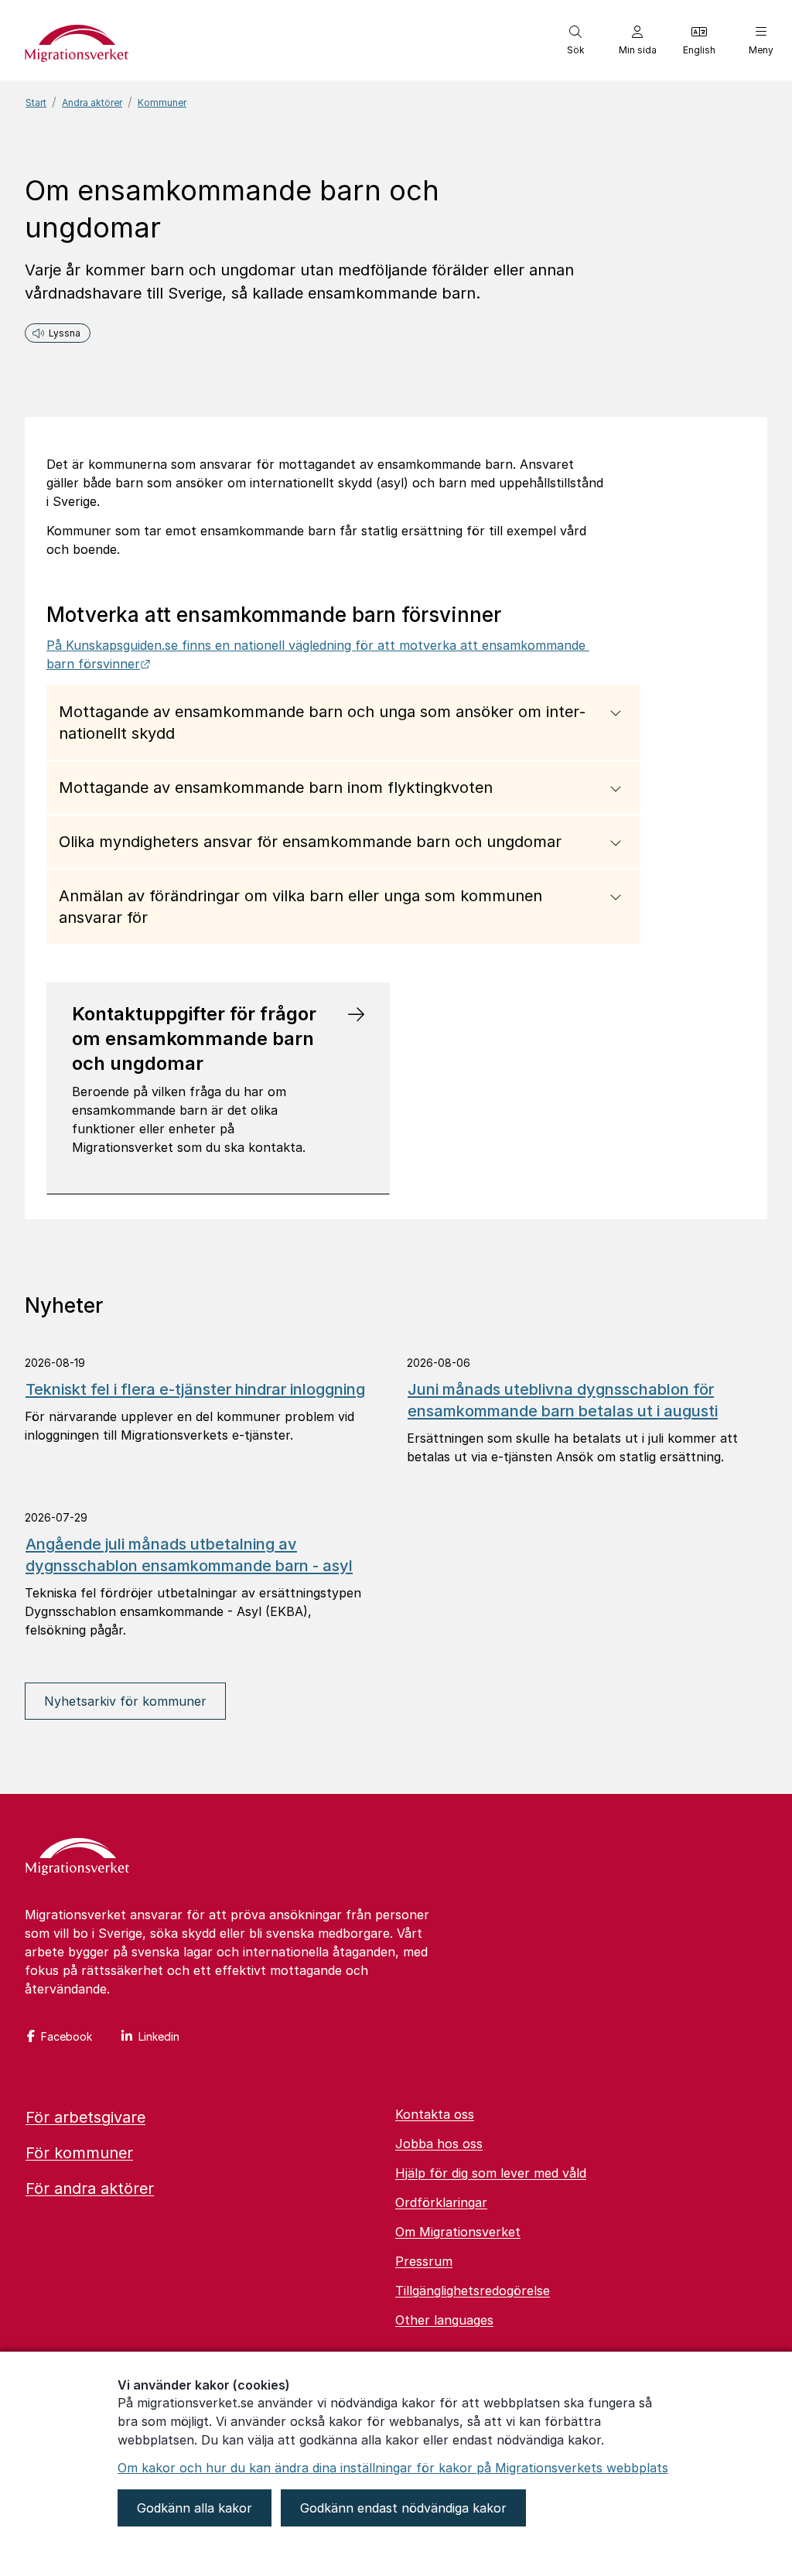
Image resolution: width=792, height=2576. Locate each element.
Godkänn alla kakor (195, 2508)
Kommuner (162, 102)
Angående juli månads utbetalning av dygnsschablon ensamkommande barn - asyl (189, 1555)
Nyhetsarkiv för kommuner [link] (125, 1701)
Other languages (444, 2320)
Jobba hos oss (439, 2144)
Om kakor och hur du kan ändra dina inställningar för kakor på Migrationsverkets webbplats (393, 2468)
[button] (575, 40)
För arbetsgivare (85, 2117)
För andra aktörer (90, 2188)
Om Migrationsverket (458, 2232)
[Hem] (77, 1858)
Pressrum (424, 2261)
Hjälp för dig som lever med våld (491, 2173)
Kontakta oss (435, 2114)
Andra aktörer (92, 102)
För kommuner (79, 2153)
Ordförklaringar (441, 2202)
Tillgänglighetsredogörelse (473, 2291)
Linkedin (159, 2036)
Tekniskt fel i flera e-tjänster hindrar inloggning (195, 1389)
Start (36, 102)
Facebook (67, 2036)
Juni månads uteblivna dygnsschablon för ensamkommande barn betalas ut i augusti (563, 1400)
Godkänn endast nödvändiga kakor (403, 2508)
